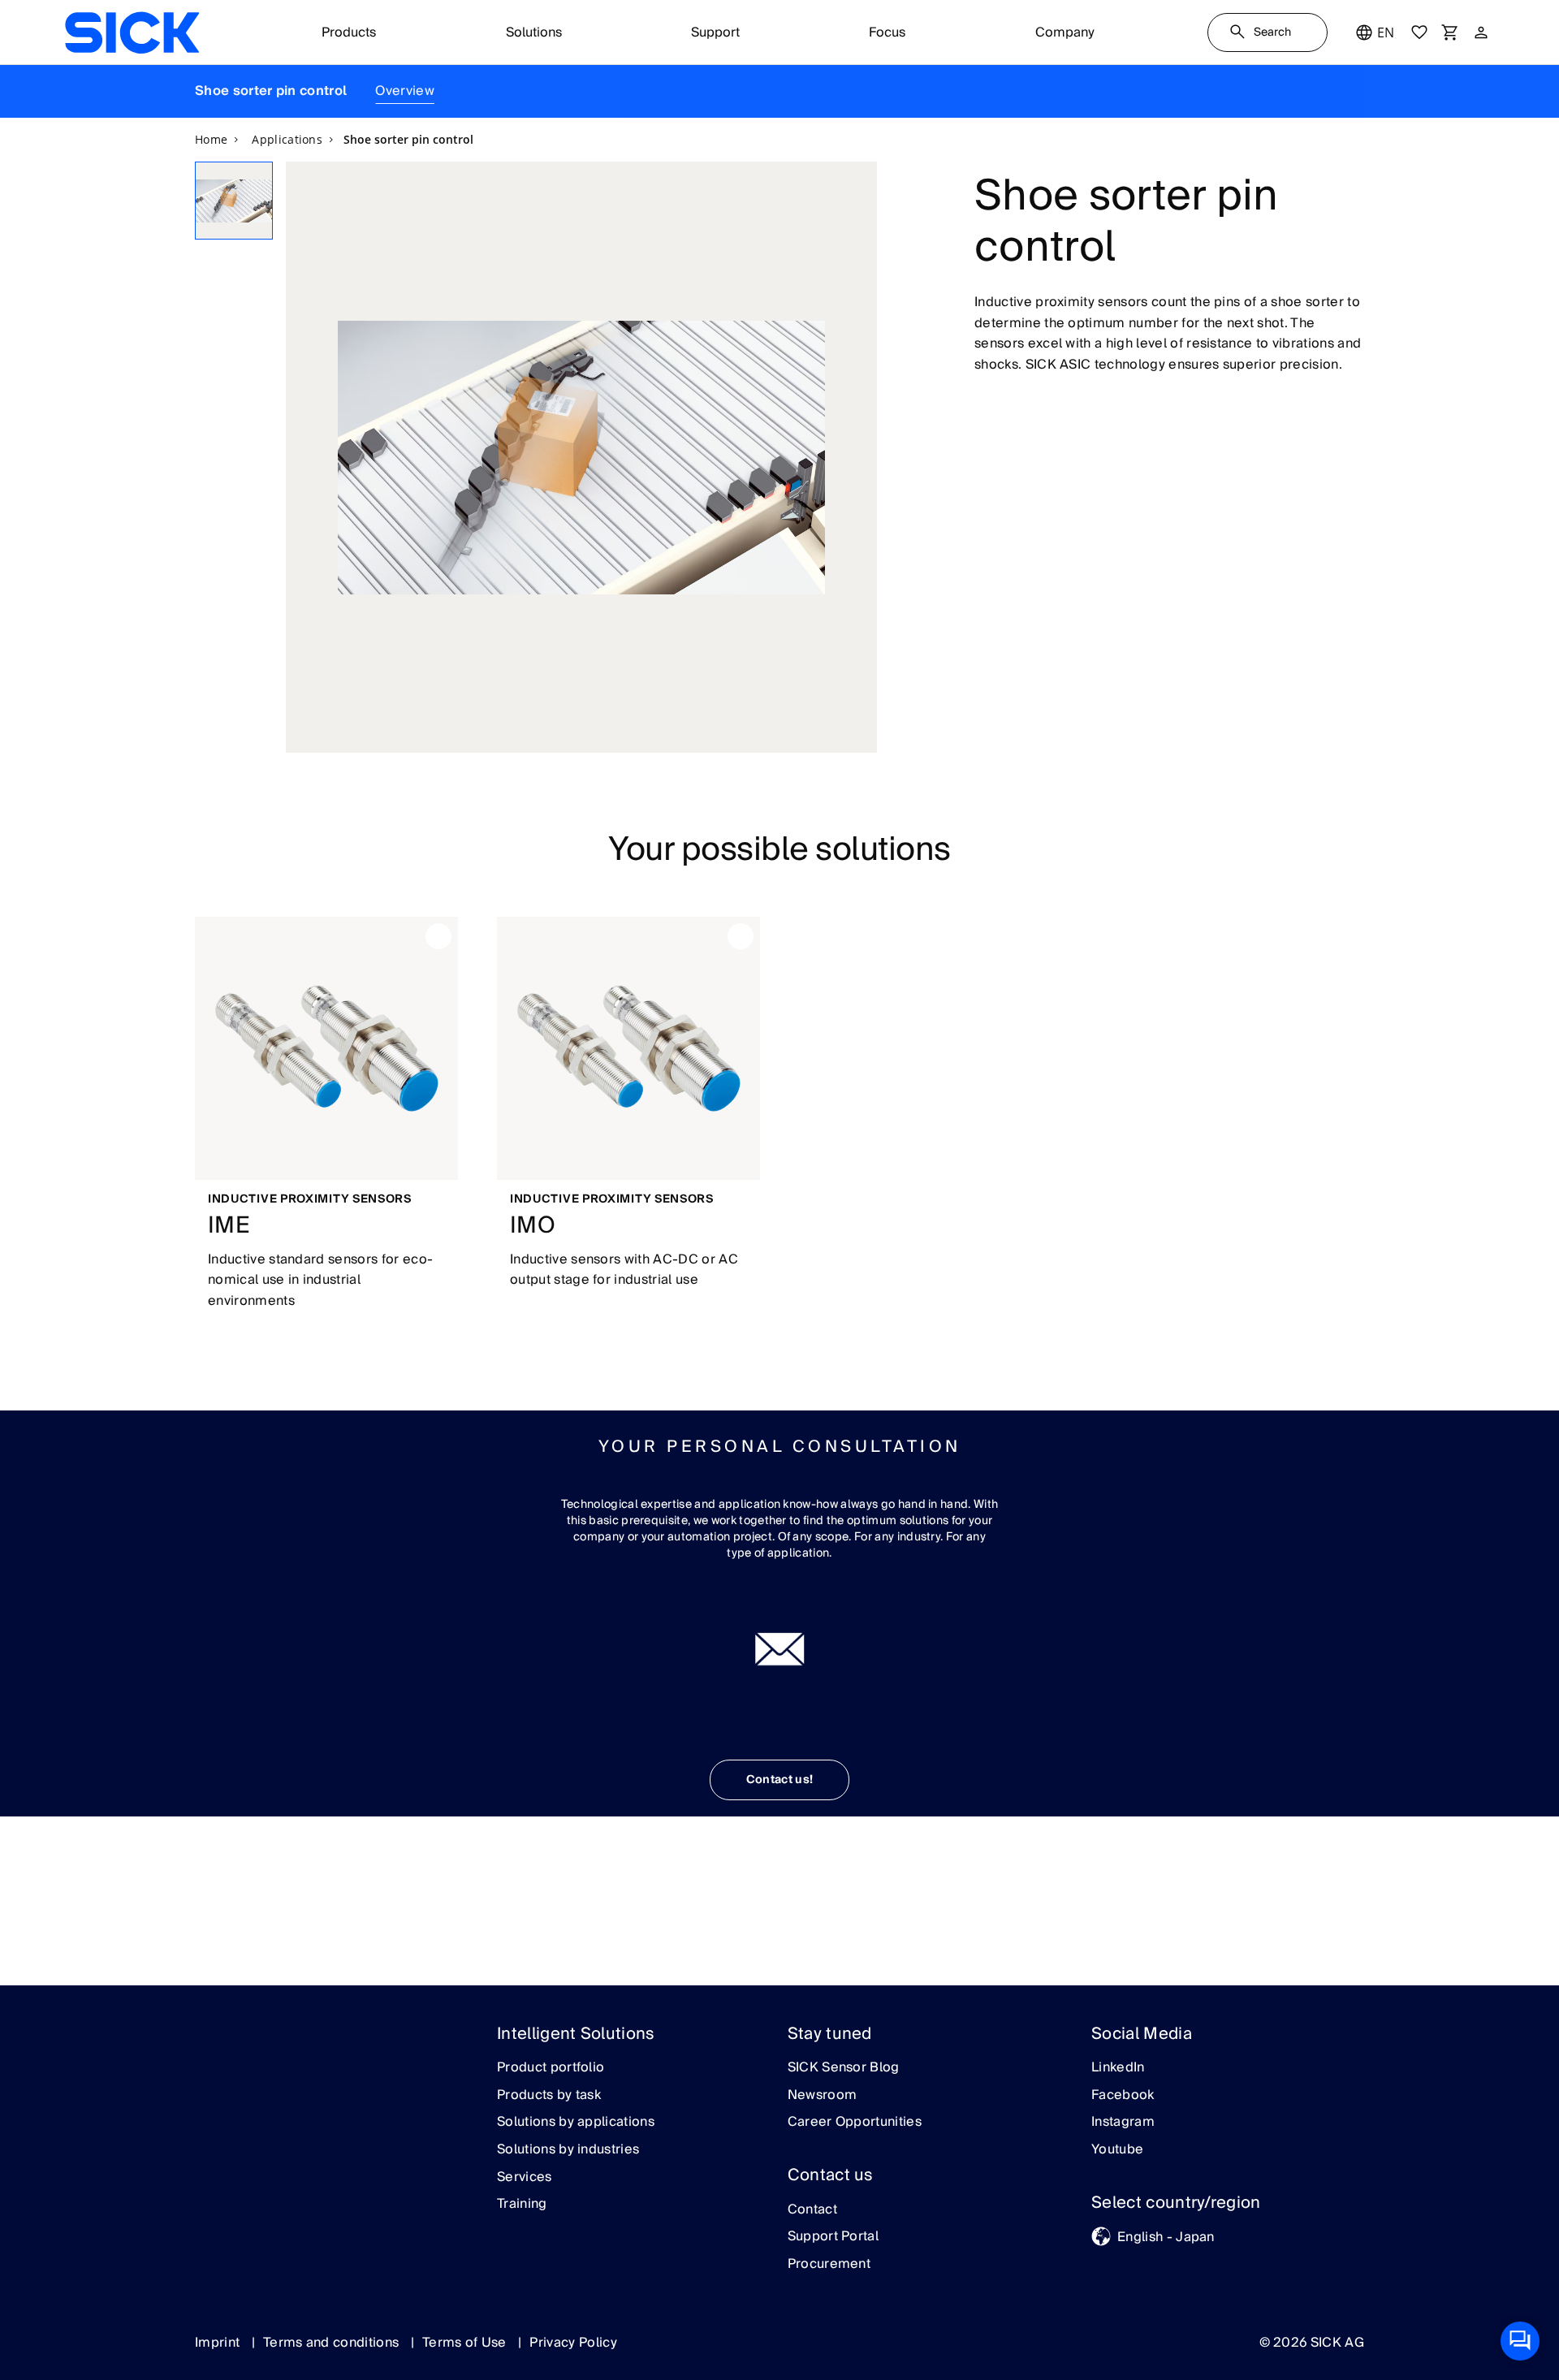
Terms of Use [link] (466, 2343)
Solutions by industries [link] (568, 2150)
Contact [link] (812, 2210)
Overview (405, 91)
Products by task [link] (549, 2096)
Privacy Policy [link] (573, 2343)
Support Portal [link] (833, 2237)
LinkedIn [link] (1118, 2068)
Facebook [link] (1123, 2096)
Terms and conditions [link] (333, 2343)
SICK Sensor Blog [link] (844, 2068)
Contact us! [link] (780, 1780)
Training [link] (522, 2205)
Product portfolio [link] (551, 2068)
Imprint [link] (219, 2343)
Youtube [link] (1117, 2150)
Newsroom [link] (823, 2096)
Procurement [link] (829, 2265)
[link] (132, 32)
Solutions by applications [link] (576, 2123)
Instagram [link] (1123, 2123)
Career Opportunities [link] (855, 2123)
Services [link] (525, 2178)
